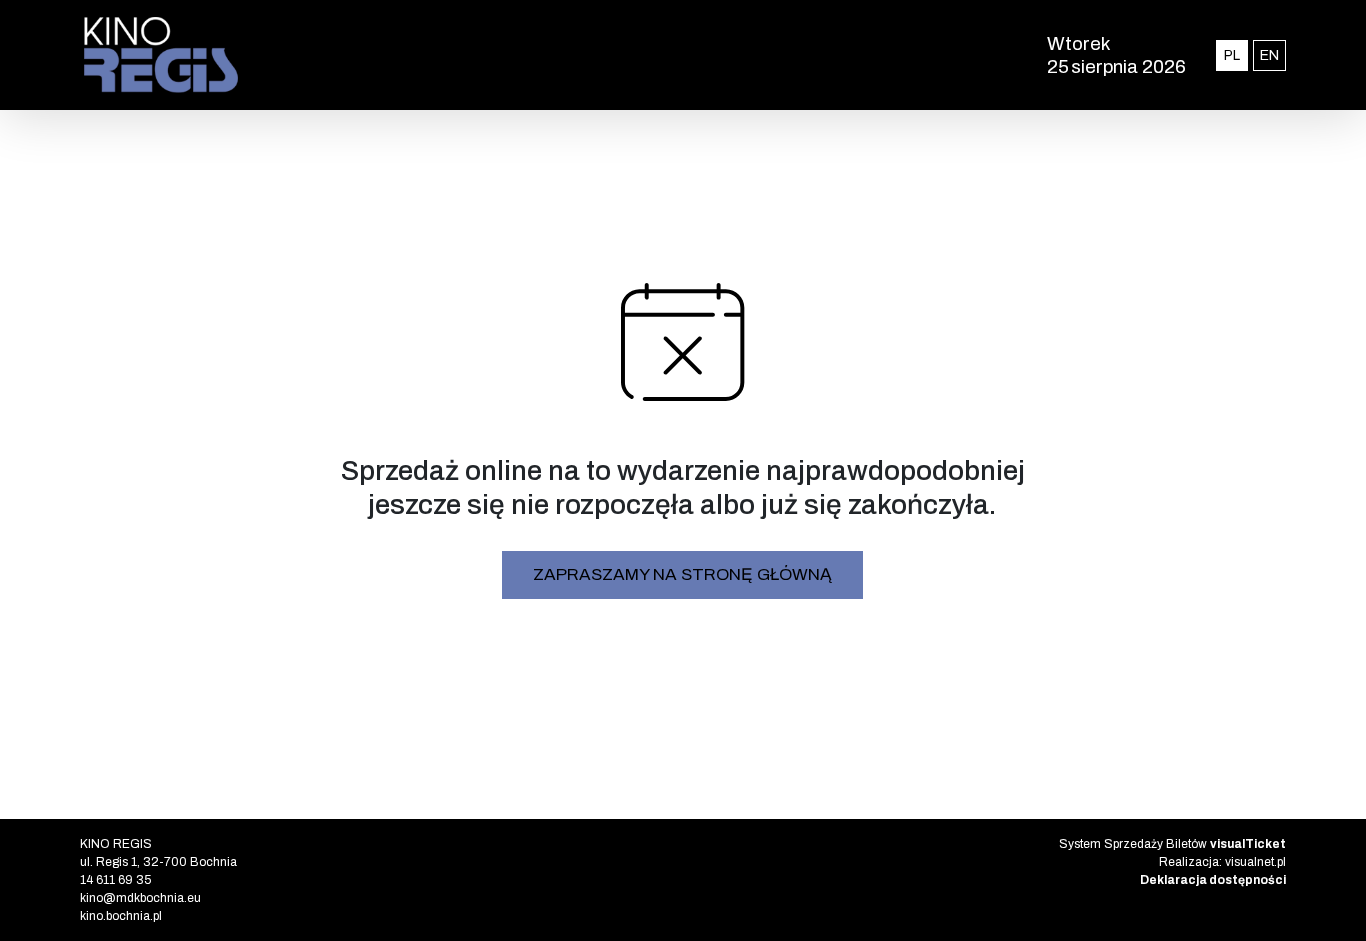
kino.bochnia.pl (121, 916)
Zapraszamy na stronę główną (682, 574)
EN (1273, 55)
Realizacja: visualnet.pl (1222, 862)
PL (1236, 55)
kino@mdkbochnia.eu (140, 898)
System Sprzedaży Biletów (1172, 844)
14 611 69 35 (115, 880)
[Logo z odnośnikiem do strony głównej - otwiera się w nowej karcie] (426, 55)
